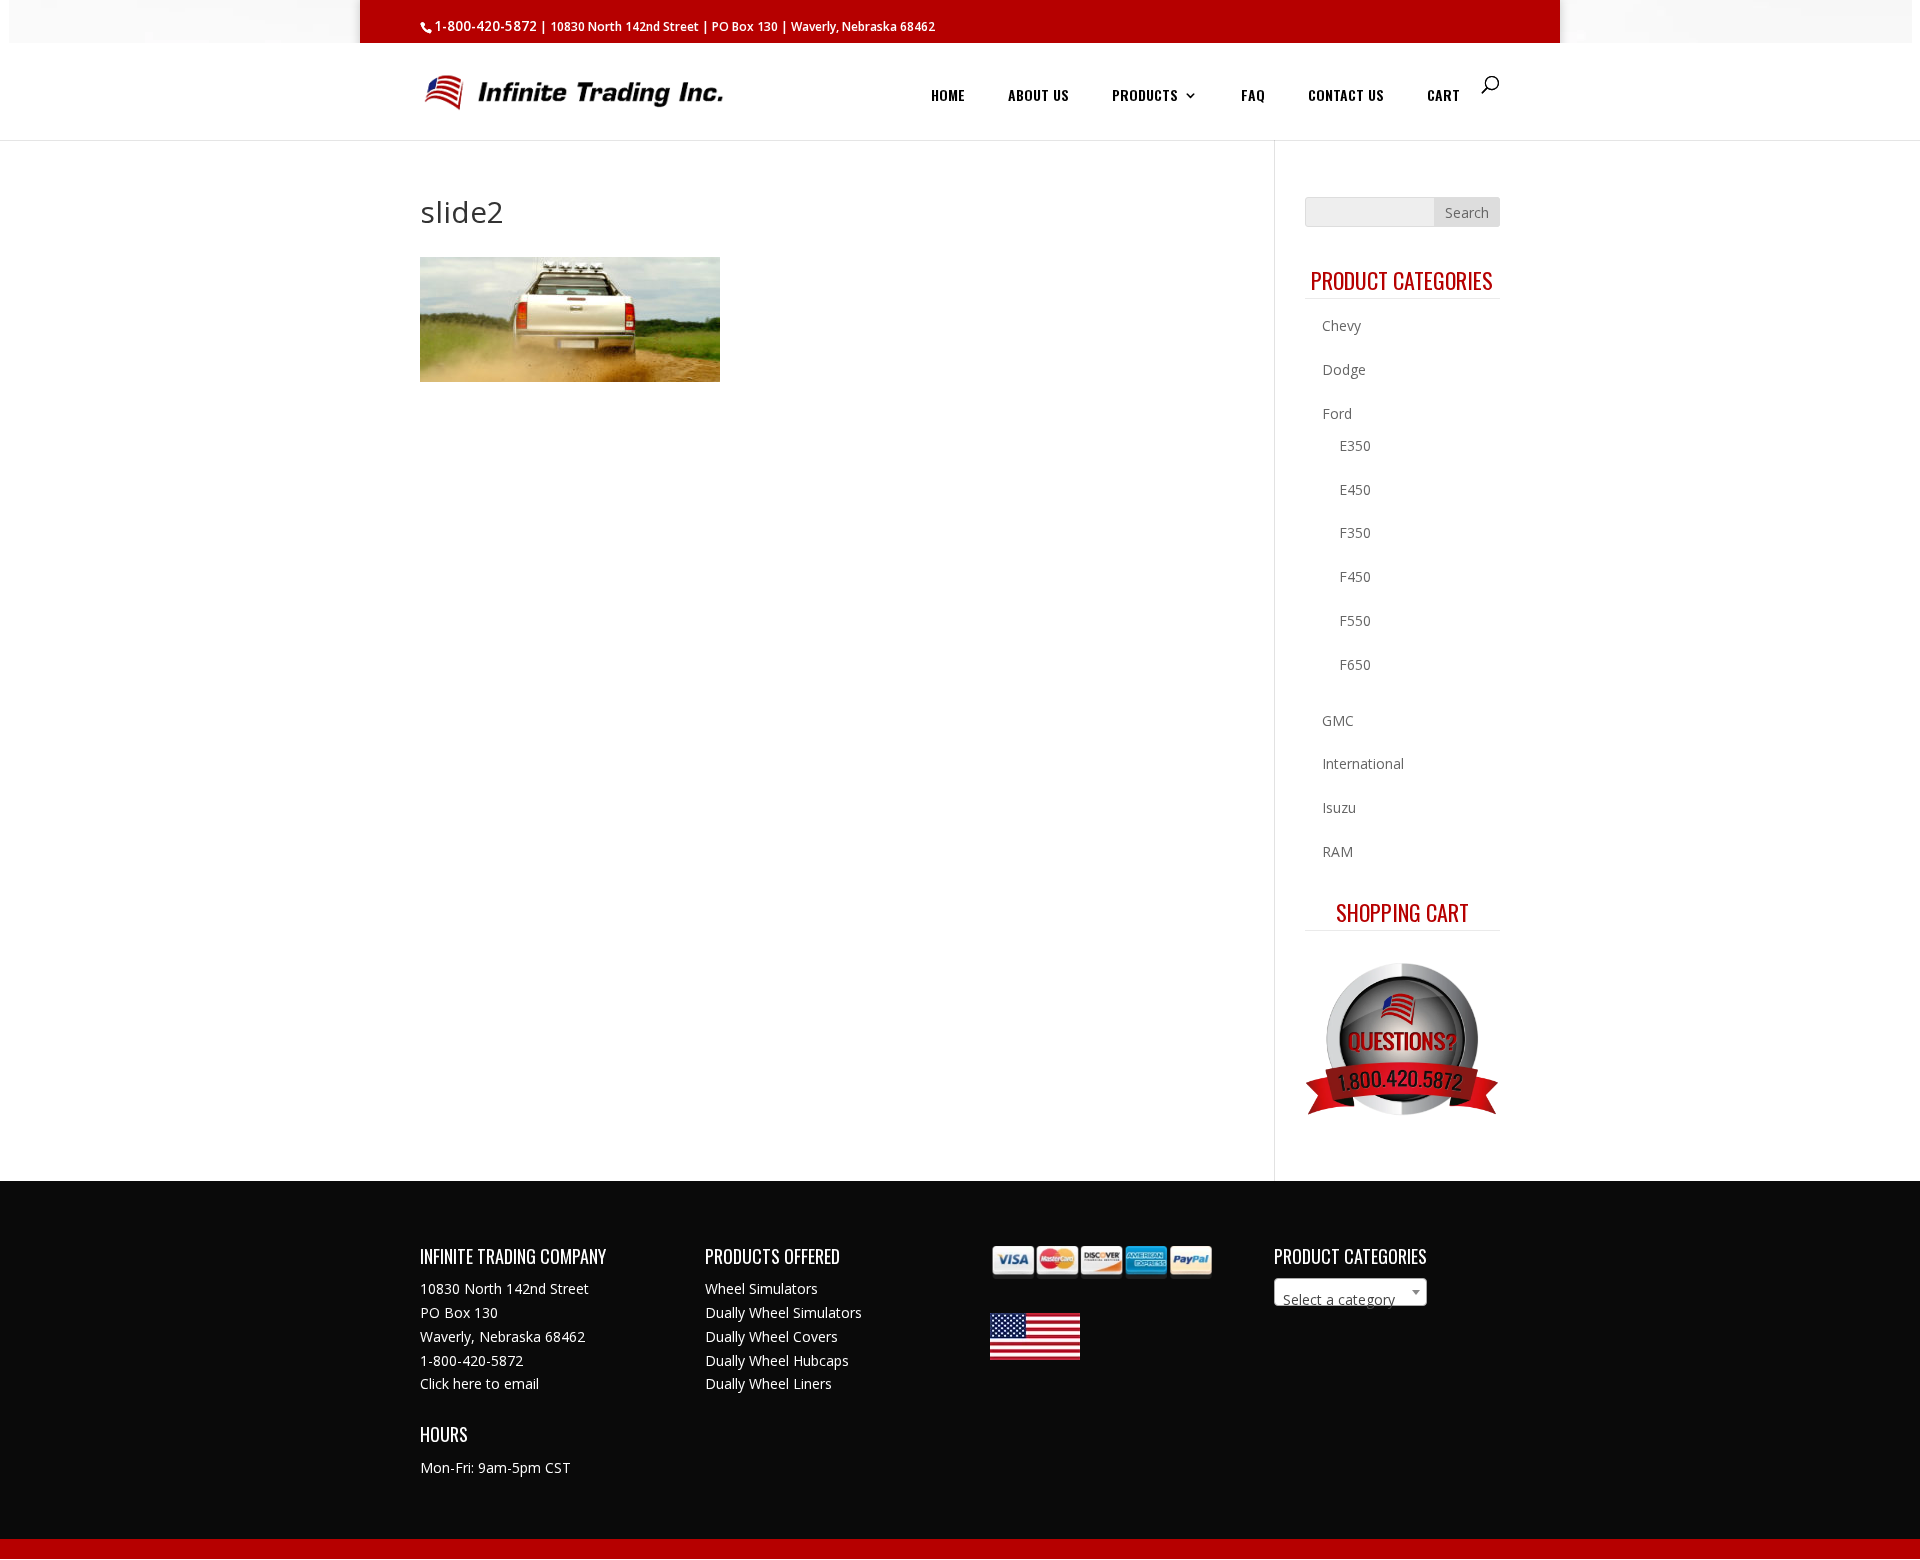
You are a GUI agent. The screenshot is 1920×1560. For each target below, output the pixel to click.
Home (948, 96)
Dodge (1344, 369)
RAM (1337, 851)
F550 (1355, 620)
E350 (1355, 445)
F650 (1355, 664)
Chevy (1341, 325)
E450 (1355, 489)
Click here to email (479, 1383)
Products (1145, 96)
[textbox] (1350, 1300)
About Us (1038, 96)
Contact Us (1346, 96)
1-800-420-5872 (485, 26)
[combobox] (1350, 1292)
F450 (1355, 576)
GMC (1338, 720)
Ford (1337, 413)
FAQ (1253, 96)
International (1363, 763)
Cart (1443, 96)
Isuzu (1339, 807)
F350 (1355, 532)
